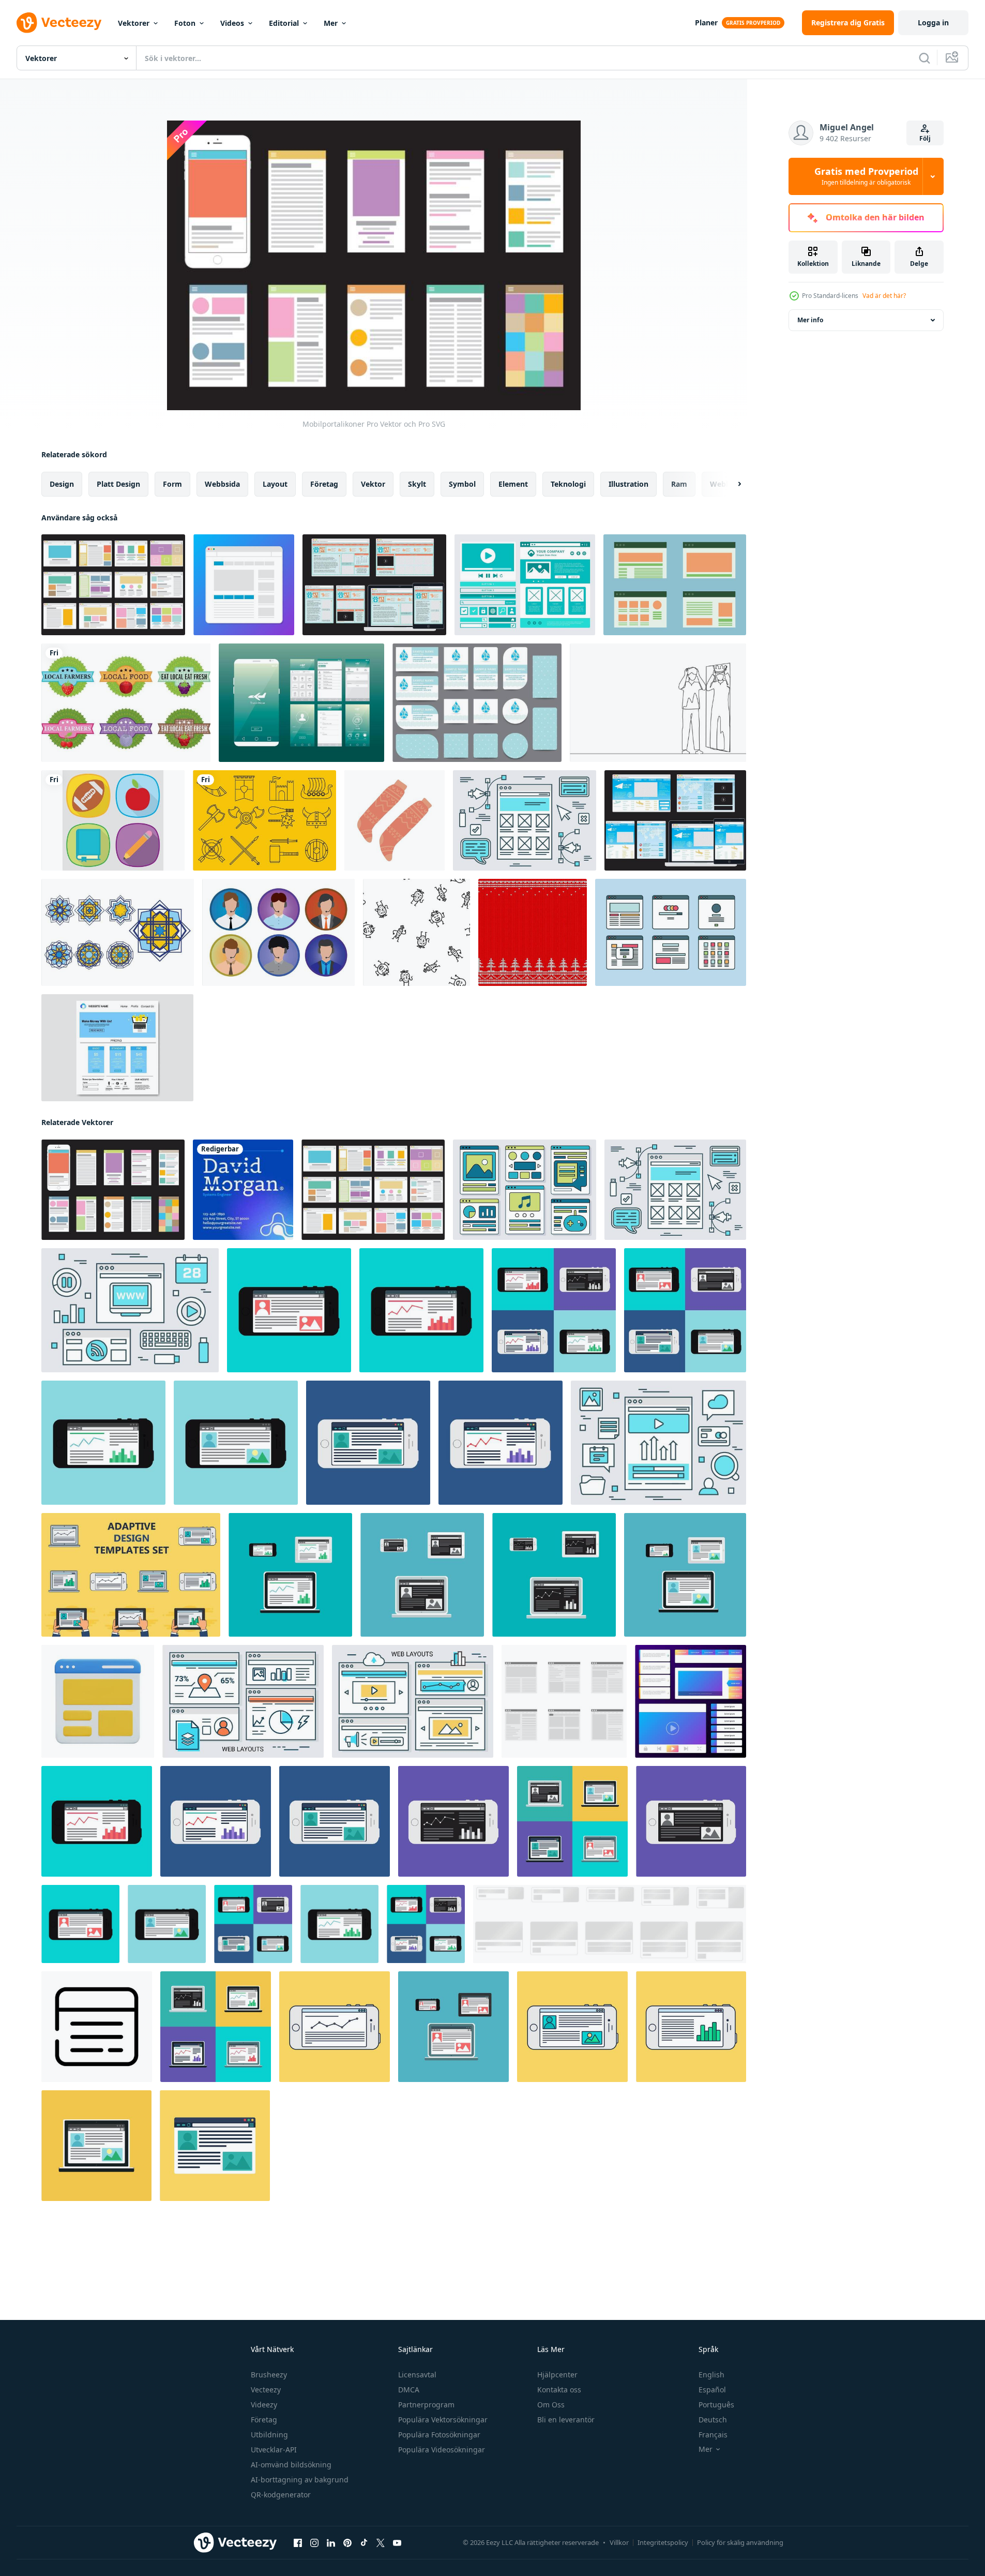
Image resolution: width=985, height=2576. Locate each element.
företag (324, 484)
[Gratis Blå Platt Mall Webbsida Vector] (117, 1048)
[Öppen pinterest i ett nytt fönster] (347, 2543)
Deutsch (713, 2420)
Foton (185, 23)
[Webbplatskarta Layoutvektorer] (675, 585)
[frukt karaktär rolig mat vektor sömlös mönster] (416, 932)
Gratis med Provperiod (866, 176)
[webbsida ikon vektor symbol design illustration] (97, 2027)
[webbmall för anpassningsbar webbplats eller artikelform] (131, 1575)
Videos (232, 23)
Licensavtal (417, 2375)
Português (716, 2405)
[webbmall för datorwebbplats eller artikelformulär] (572, 1821)
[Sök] (925, 58)
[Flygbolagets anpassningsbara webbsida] (675, 820)
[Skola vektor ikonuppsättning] (113, 820)
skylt (417, 484)
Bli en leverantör (566, 2420)
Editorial (284, 23)
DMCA (409, 2390)
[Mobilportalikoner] (113, 1190)
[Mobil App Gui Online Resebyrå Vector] (301, 703)
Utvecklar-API (274, 2450)
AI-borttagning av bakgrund (300, 2480)
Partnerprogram (426, 2405)
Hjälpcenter (557, 2375)
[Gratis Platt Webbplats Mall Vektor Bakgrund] (525, 1190)
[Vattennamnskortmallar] (477, 703)
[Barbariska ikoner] (264, 820)
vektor (373, 484)
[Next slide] (731, 484)
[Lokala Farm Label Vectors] (126, 703)
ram (679, 484)
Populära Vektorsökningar (443, 2420)
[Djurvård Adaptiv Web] (374, 585)
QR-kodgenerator (281, 2495)
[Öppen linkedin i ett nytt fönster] (331, 2543)
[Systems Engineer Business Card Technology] (243, 1190)
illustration (628, 484)
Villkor (619, 2542)
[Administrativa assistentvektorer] (278, 932)
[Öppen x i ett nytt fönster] (381, 2543)
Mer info (810, 320)
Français (713, 2435)
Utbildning (269, 2435)
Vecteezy (266, 2390)
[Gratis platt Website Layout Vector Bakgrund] (525, 820)
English (711, 2375)
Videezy (264, 2405)
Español (712, 2390)
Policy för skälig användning (740, 2542)
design (62, 484)
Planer (706, 23)
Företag (264, 2420)
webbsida (222, 484)
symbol (462, 484)
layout (275, 484)
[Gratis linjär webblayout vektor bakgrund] (243, 1701)
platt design (118, 484)
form (172, 484)
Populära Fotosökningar (439, 2435)
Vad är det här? (884, 296)
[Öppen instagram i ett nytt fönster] (314, 2543)
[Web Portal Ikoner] (113, 585)
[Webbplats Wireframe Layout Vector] (525, 585)
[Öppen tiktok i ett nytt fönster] (364, 2543)
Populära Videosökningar (442, 2450)
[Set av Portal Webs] (671, 932)
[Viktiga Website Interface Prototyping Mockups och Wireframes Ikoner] (691, 1701)
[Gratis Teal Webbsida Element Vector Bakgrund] (130, 1310)
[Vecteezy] (59, 23)
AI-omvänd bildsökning (291, 2465)
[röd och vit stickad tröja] (533, 932)
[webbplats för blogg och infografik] (215, 2146)
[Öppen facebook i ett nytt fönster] (298, 2543)
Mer (331, 23)
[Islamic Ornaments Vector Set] (118, 932)
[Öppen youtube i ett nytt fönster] (397, 2543)
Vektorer (134, 23)
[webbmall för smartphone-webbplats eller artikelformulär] (289, 1310)
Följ (925, 138)
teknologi (568, 484)
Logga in (933, 23)
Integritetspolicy (663, 2542)
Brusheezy (269, 2375)
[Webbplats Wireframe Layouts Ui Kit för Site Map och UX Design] (244, 585)
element (513, 484)
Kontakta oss (559, 2390)
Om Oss (551, 2405)
